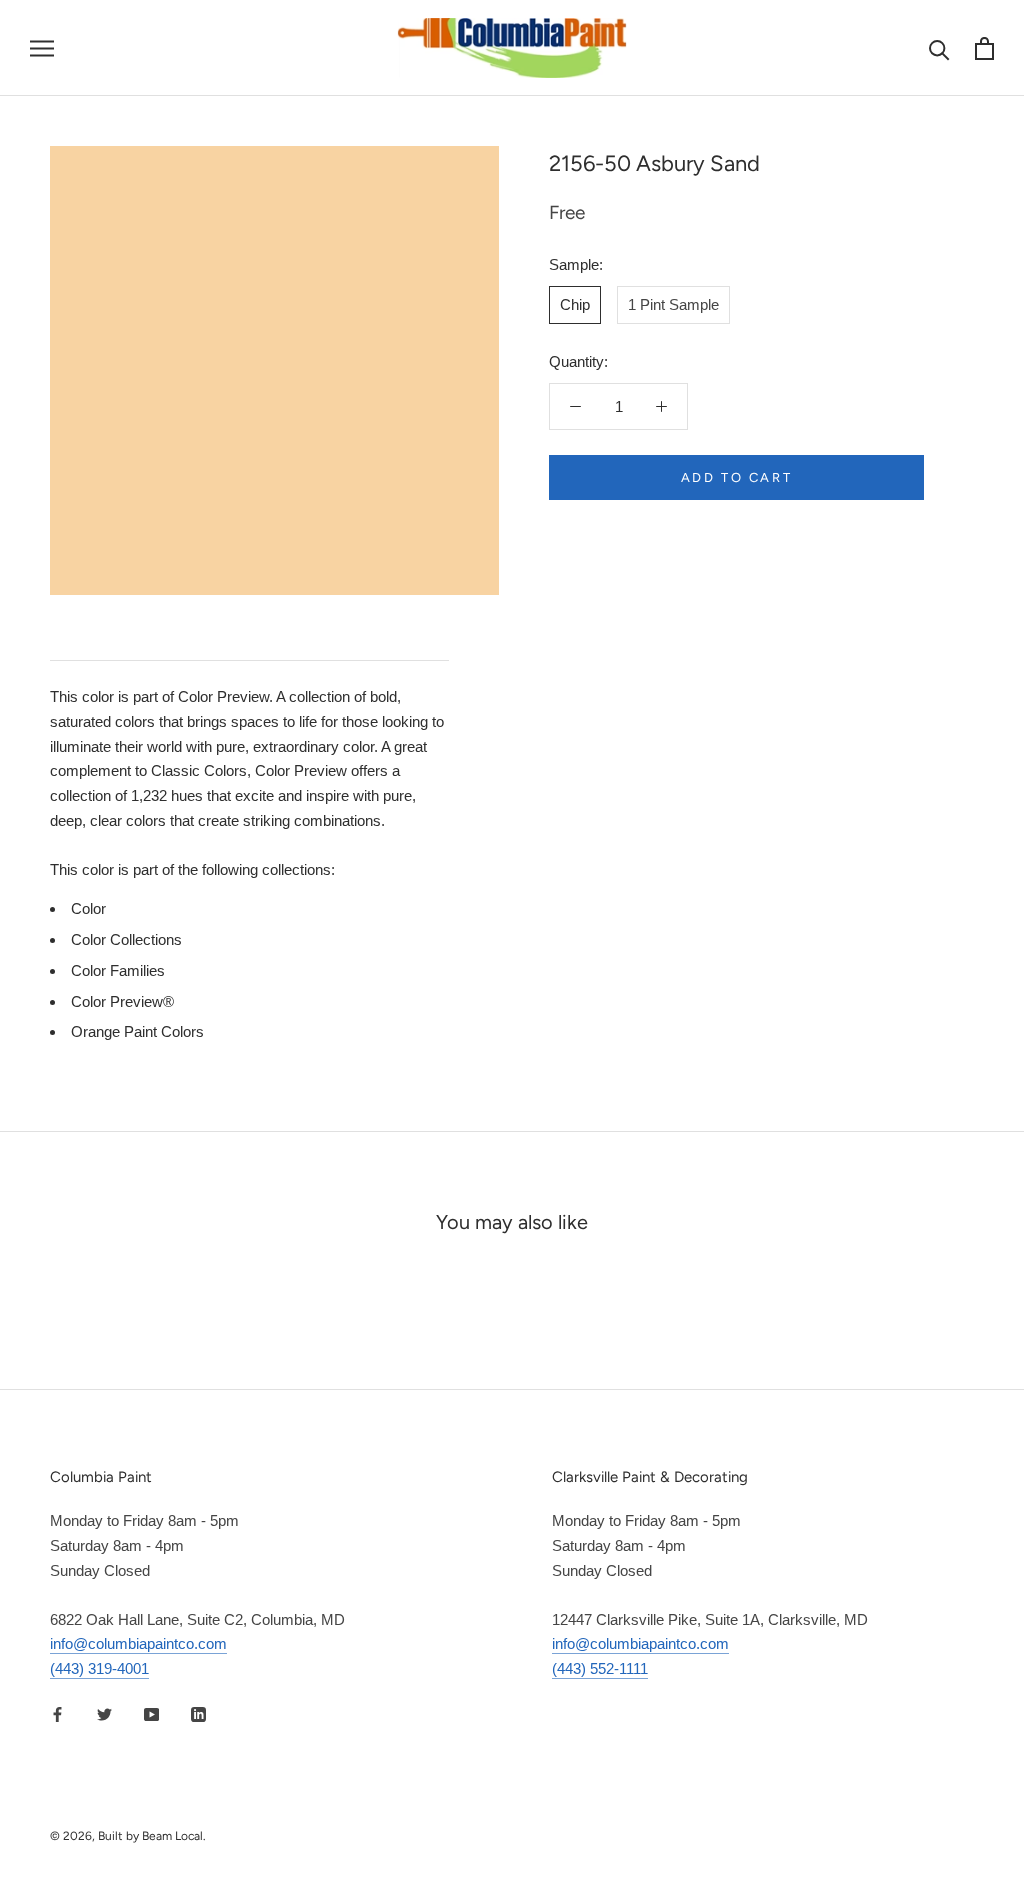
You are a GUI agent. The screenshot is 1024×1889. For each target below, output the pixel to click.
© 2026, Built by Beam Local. (128, 1836)
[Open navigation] (42, 48)
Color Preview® (122, 1001)
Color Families (118, 970)
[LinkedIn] (198, 1714)
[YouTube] (151, 1714)
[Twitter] (104, 1714)
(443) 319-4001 (99, 1668)
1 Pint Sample (673, 304)
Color (88, 908)
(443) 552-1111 (600, 1668)
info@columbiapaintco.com (138, 1643)
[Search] (939, 48)
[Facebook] (57, 1714)
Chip (575, 304)
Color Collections (126, 939)
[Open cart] (984, 48)
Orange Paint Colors (137, 1031)
